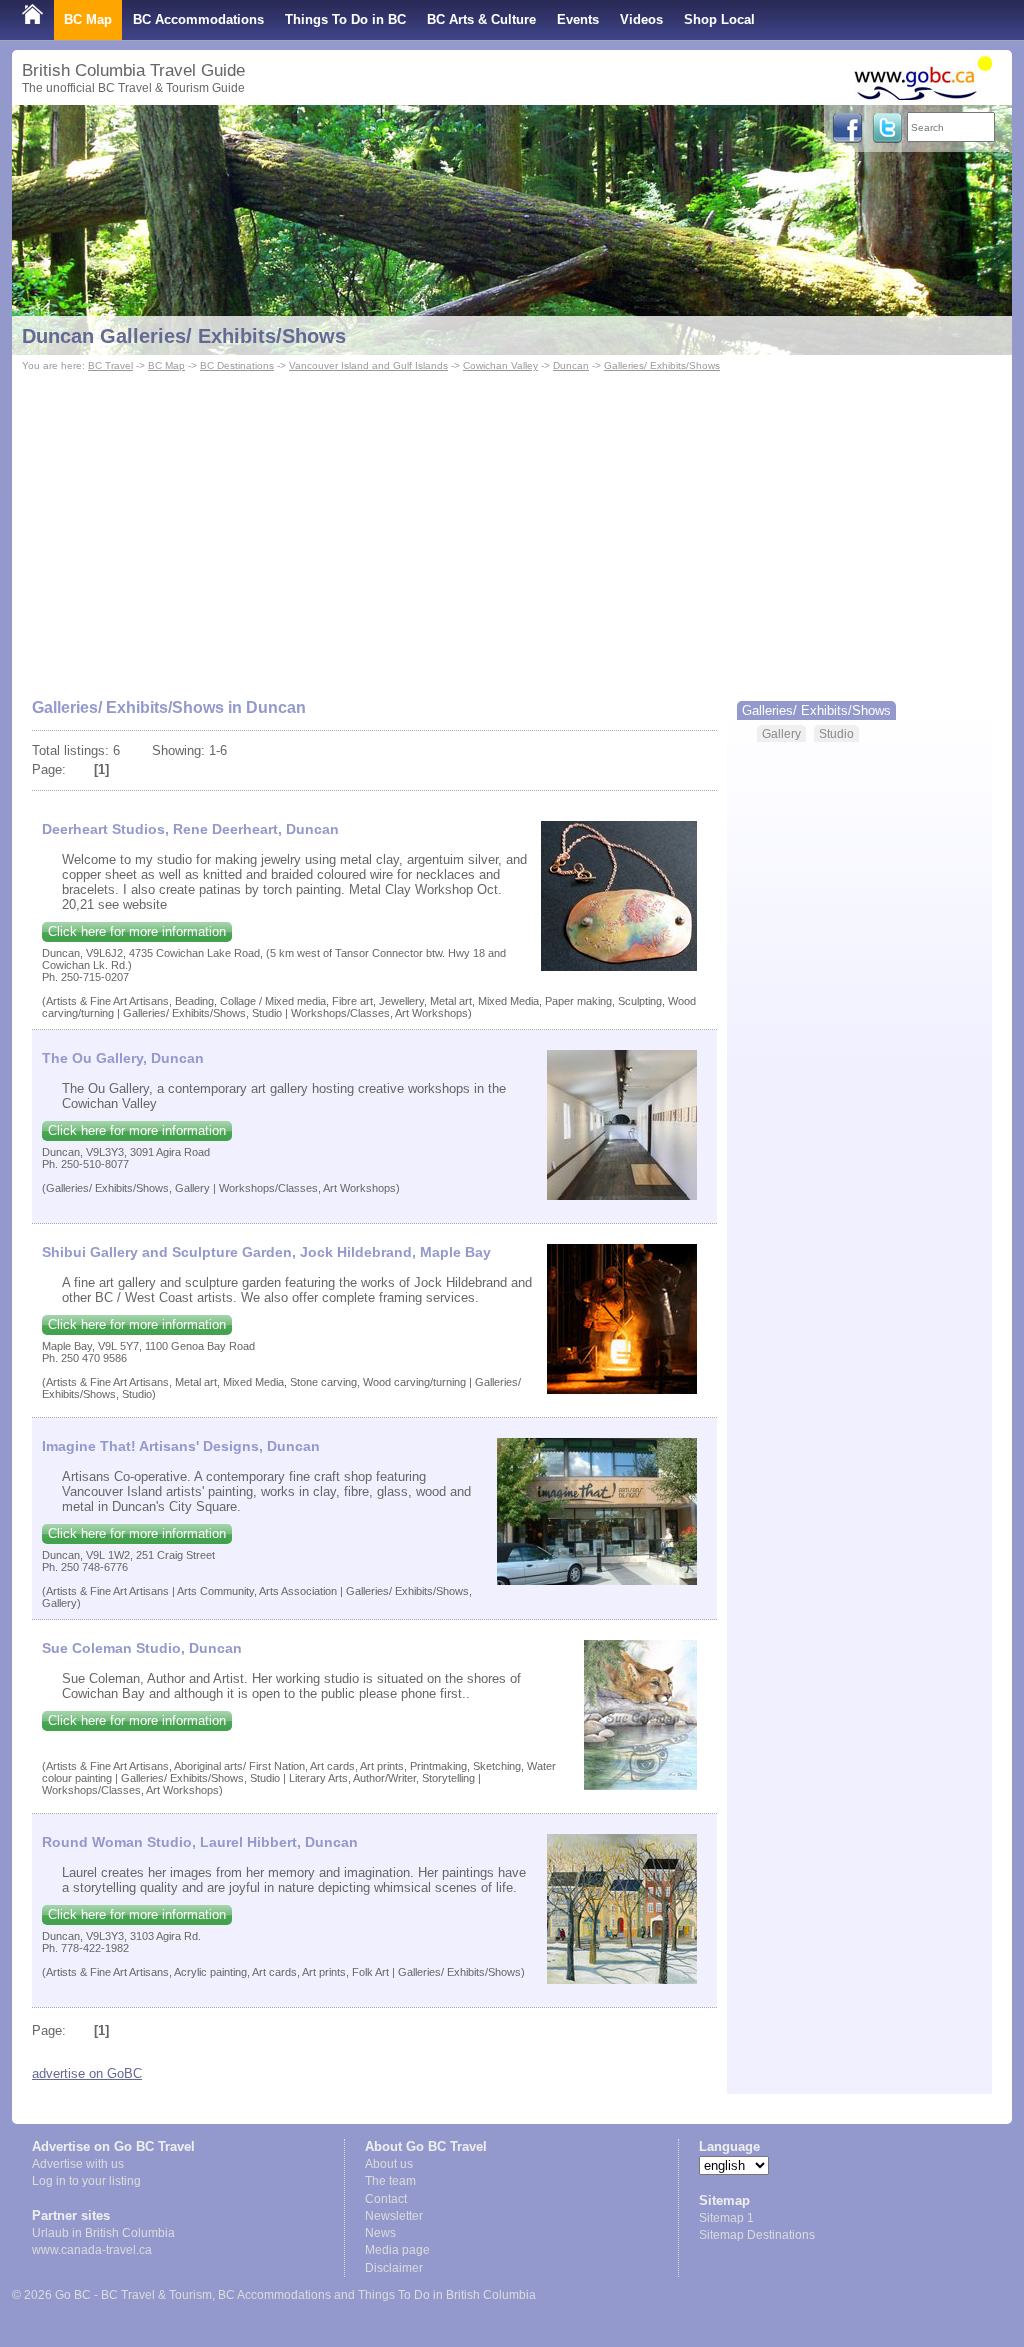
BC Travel (110, 365)
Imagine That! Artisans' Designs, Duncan (181, 1446)
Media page (397, 2250)
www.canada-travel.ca (92, 2250)
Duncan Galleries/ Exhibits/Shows (184, 336)
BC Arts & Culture (481, 19)
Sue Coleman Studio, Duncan (142, 1648)
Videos (641, 19)
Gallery (781, 733)
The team (390, 2181)
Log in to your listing (86, 2181)
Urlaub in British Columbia (103, 2233)
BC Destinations (237, 365)
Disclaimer (394, 2268)
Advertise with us (78, 2164)
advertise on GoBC (87, 2073)
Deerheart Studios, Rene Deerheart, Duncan (190, 829)
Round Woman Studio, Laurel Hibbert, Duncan (200, 1842)
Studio (836, 733)
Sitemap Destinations (757, 2235)
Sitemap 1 (726, 2218)
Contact (386, 2199)
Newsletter (394, 2216)
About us (389, 2164)
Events (578, 19)
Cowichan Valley (500, 365)
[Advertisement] (512, 526)
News (380, 2233)
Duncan (571, 365)
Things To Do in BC (345, 19)
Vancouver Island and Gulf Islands (368, 365)
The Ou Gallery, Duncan (123, 1058)
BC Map (88, 19)
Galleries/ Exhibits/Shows (662, 365)
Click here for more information (137, 931)
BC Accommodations (198, 19)
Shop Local (719, 19)
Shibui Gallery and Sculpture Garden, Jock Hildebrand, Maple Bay (266, 1252)
